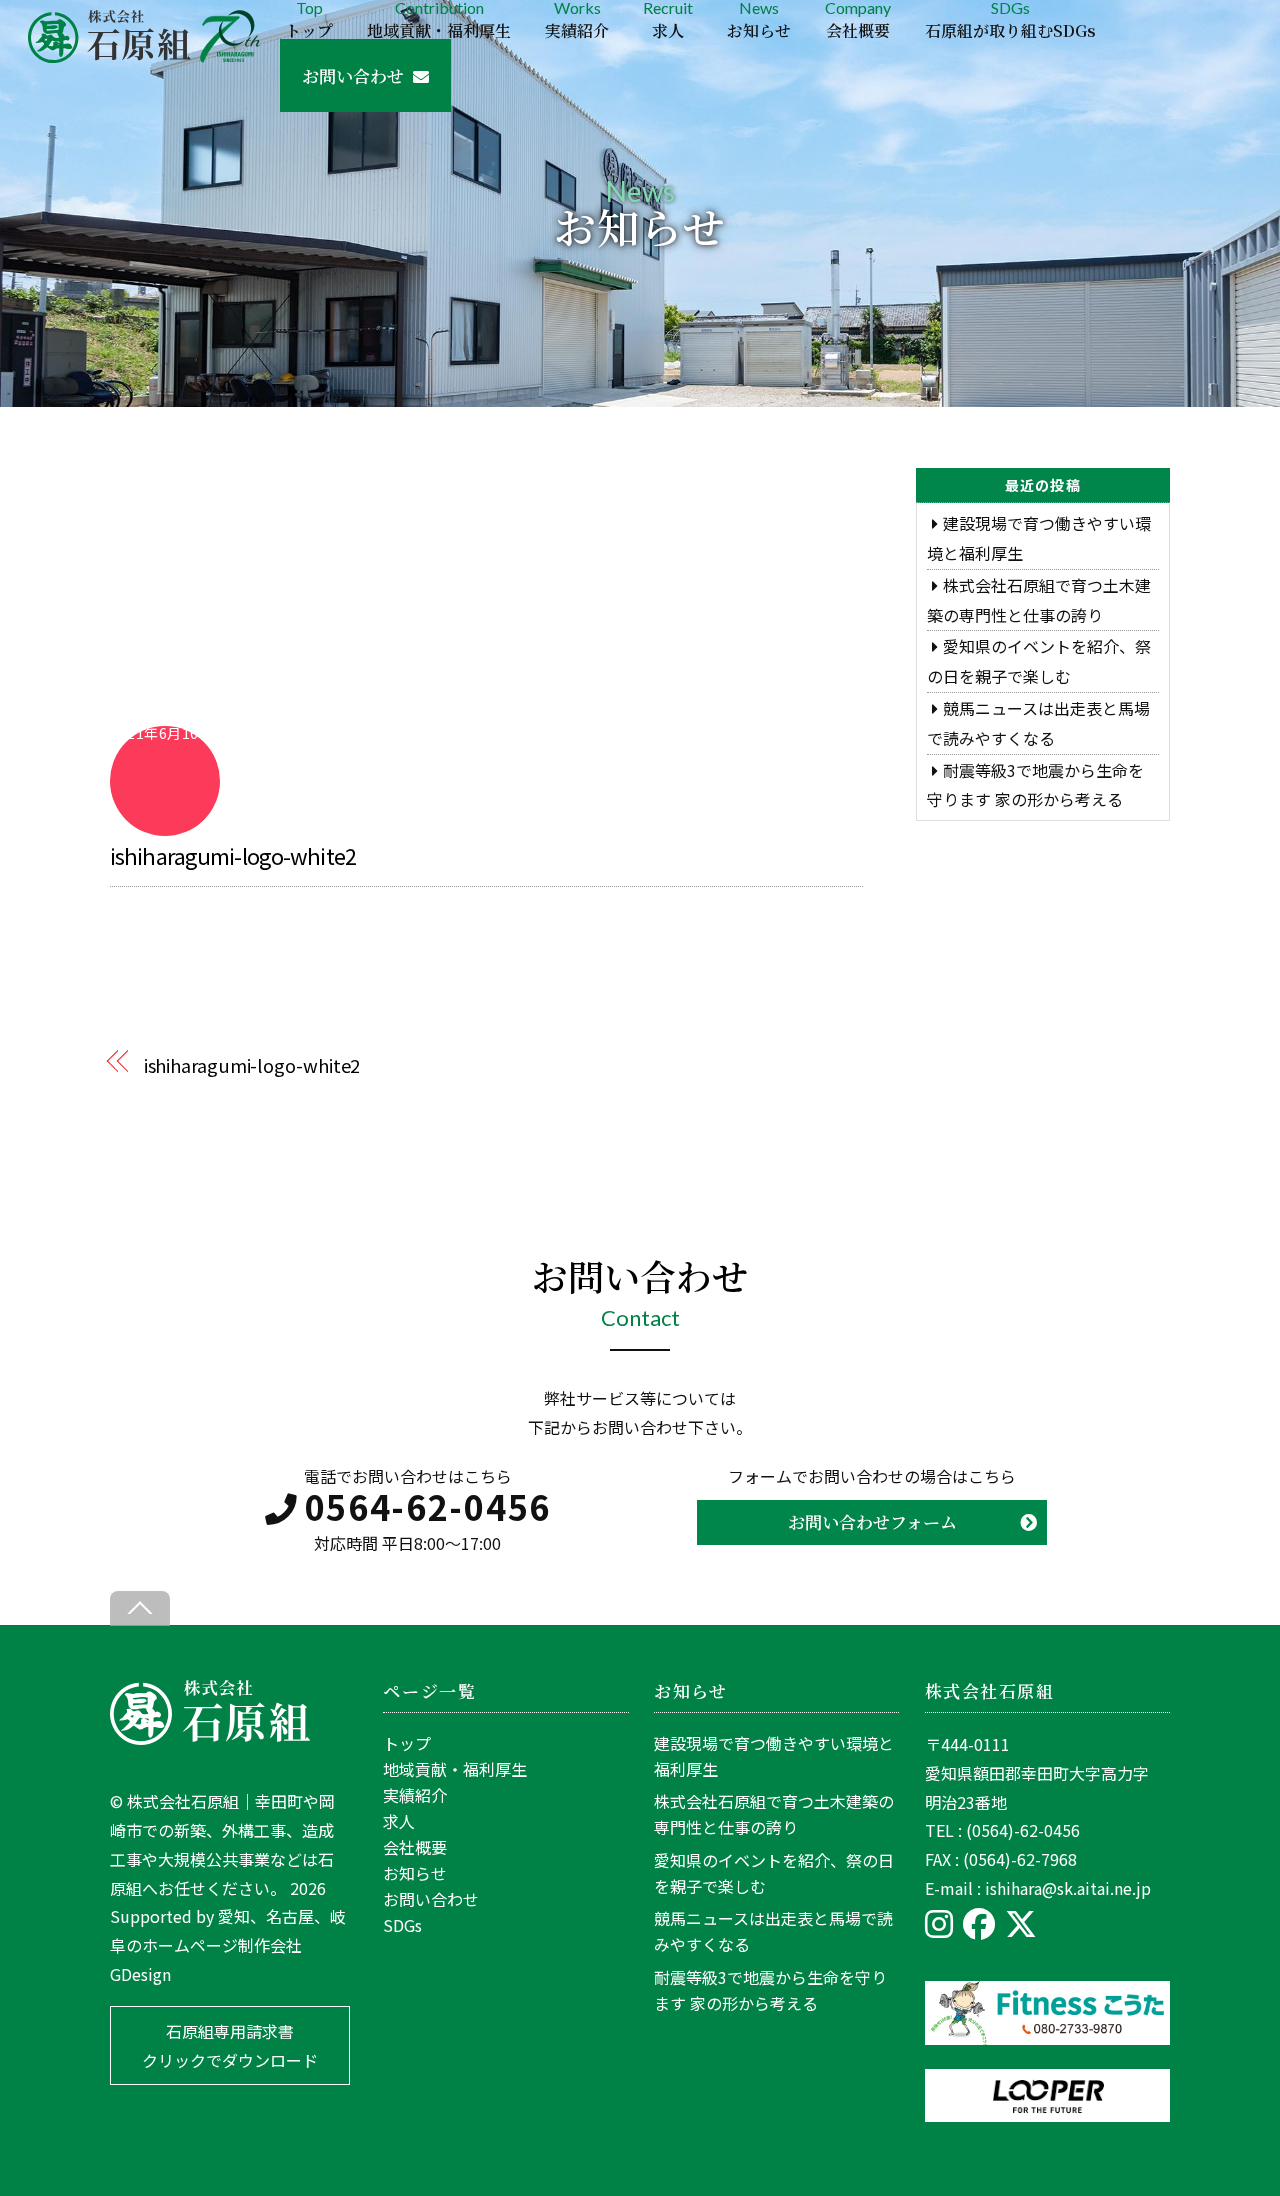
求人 (399, 1821)
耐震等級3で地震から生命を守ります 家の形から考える (770, 1990)
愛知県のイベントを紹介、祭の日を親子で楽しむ (774, 1873)
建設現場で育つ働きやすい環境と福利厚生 (774, 1756)
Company (858, 19)
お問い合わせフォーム (872, 1521)
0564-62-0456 (428, 1506)
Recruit (668, 19)
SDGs (1010, 19)
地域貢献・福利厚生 (455, 1769)
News (759, 19)
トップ (407, 1743)
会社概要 (415, 1847)
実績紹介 (415, 1795)
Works (577, 19)
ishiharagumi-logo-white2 (233, 855)
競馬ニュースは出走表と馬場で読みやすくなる (773, 1931)
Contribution (439, 19)
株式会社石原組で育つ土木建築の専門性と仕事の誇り (774, 1814)
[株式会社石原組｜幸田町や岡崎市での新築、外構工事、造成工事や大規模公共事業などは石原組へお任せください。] (210, 1738)
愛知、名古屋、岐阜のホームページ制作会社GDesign (228, 1945)
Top (309, 19)
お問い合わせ (353, 75)
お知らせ (415, 1873)
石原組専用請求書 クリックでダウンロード (230, 2045)
